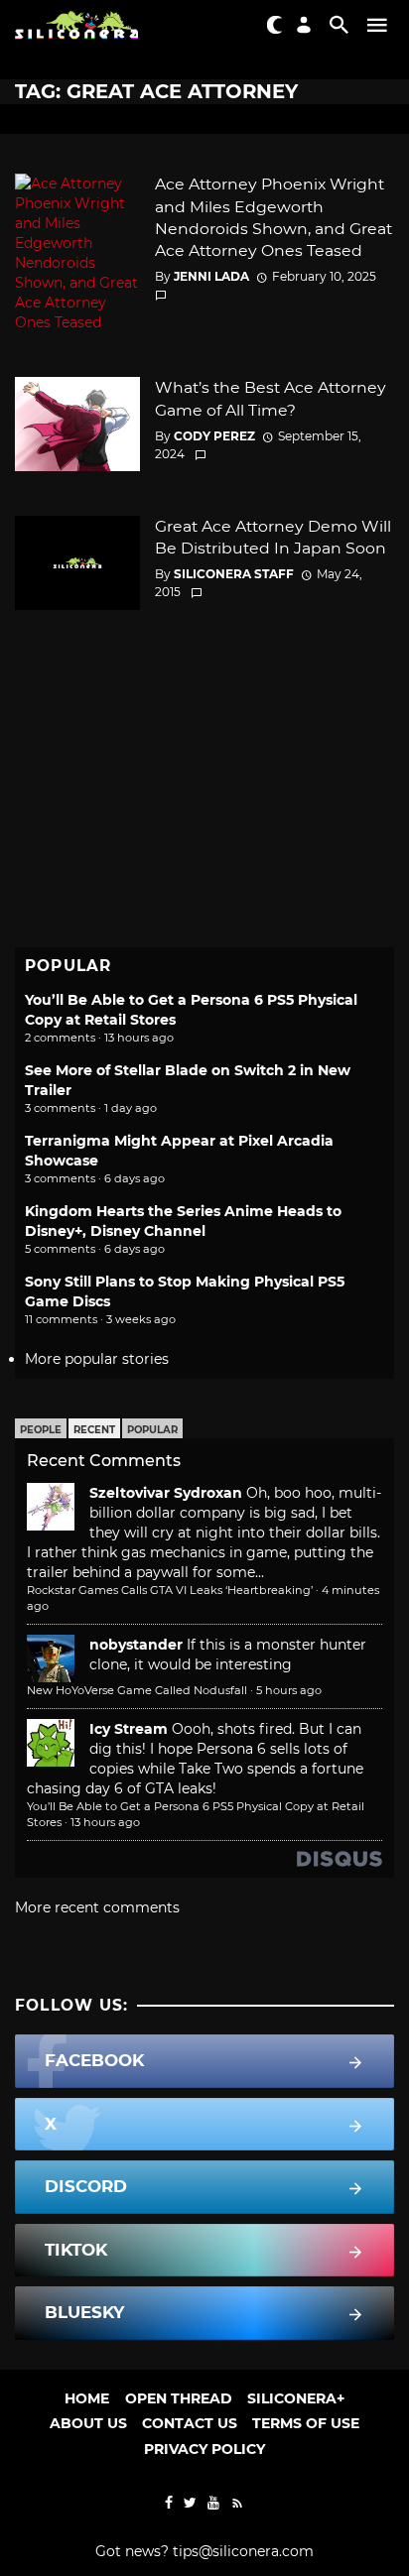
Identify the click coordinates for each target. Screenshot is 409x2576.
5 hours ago (289, 1690)
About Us (88, 2423)
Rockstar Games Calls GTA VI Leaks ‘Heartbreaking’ (170, 1590)
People (41, 1430)
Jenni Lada (211, 276)
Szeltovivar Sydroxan (166, 1493)
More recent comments (97, 1907)
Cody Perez (214, 436)
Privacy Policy (204, 2449)
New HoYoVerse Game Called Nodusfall (137, 1690)
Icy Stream (129, 1729)
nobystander (136, 1645)
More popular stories (97, 1359)
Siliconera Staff (234, 574)
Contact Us (190, 2423)
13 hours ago (105, 1822)
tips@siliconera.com (243, 2551)
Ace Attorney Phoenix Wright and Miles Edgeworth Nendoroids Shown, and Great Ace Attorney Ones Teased (273, 217)
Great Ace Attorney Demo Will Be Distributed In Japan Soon (273, 537)
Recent (94, 1430)
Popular (152, 1430)
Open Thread (179, 2398)
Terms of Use (306, 2423)
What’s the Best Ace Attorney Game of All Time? (271, 398)
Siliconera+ (296, 2398)
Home (87, 2398)
